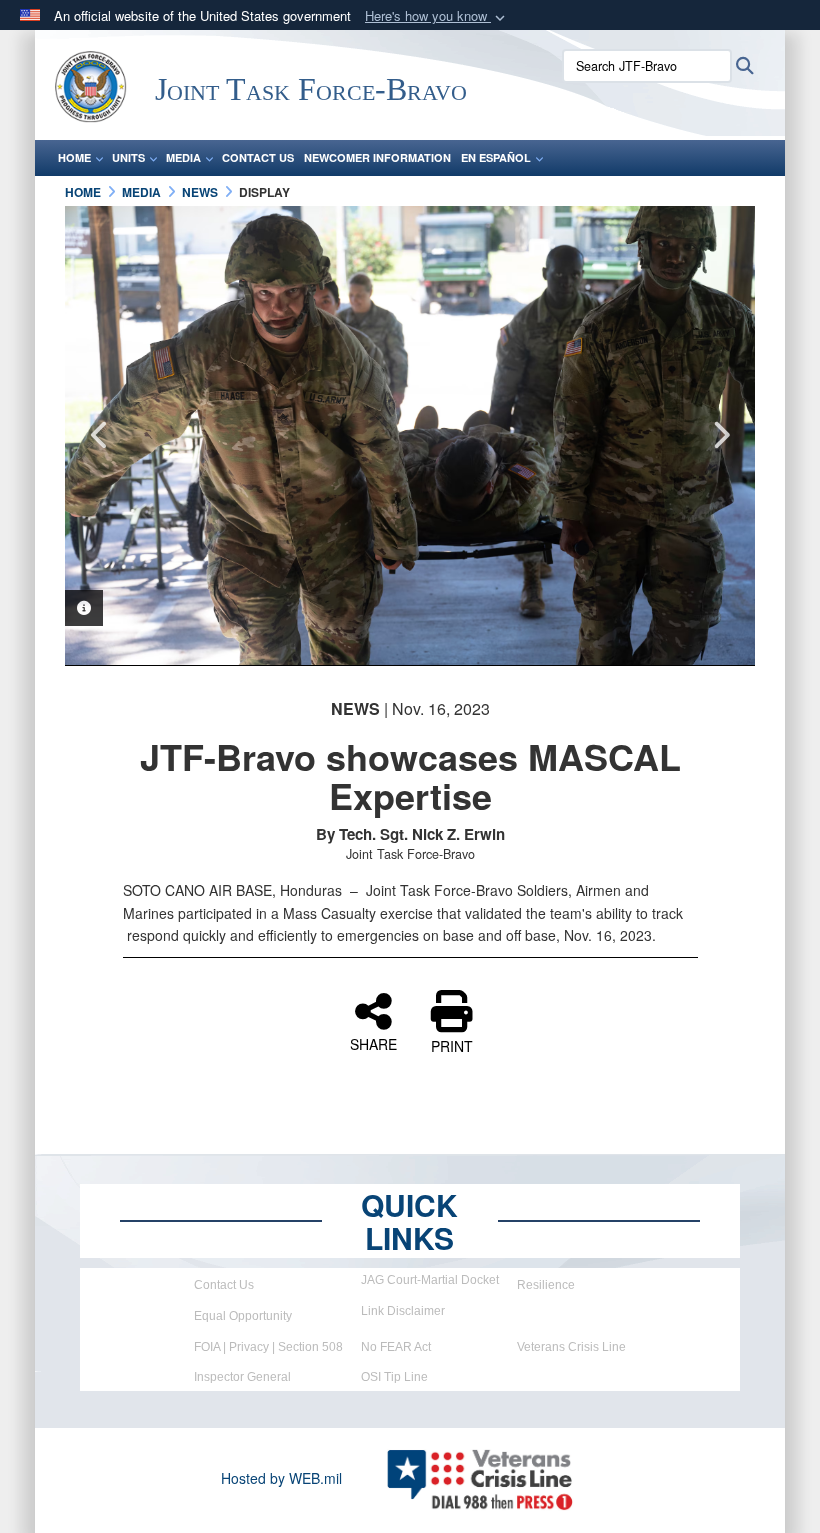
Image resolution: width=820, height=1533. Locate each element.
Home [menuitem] (74, 157)
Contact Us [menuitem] (258, 157)
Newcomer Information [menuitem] (377, 157)
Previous (100, 435)
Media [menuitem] (183, 157)
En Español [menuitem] (496, 157)
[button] (437, 16)
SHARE (373, 1043)
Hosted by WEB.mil (281, 1478)
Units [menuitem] (128, 157)
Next (720, 435)
